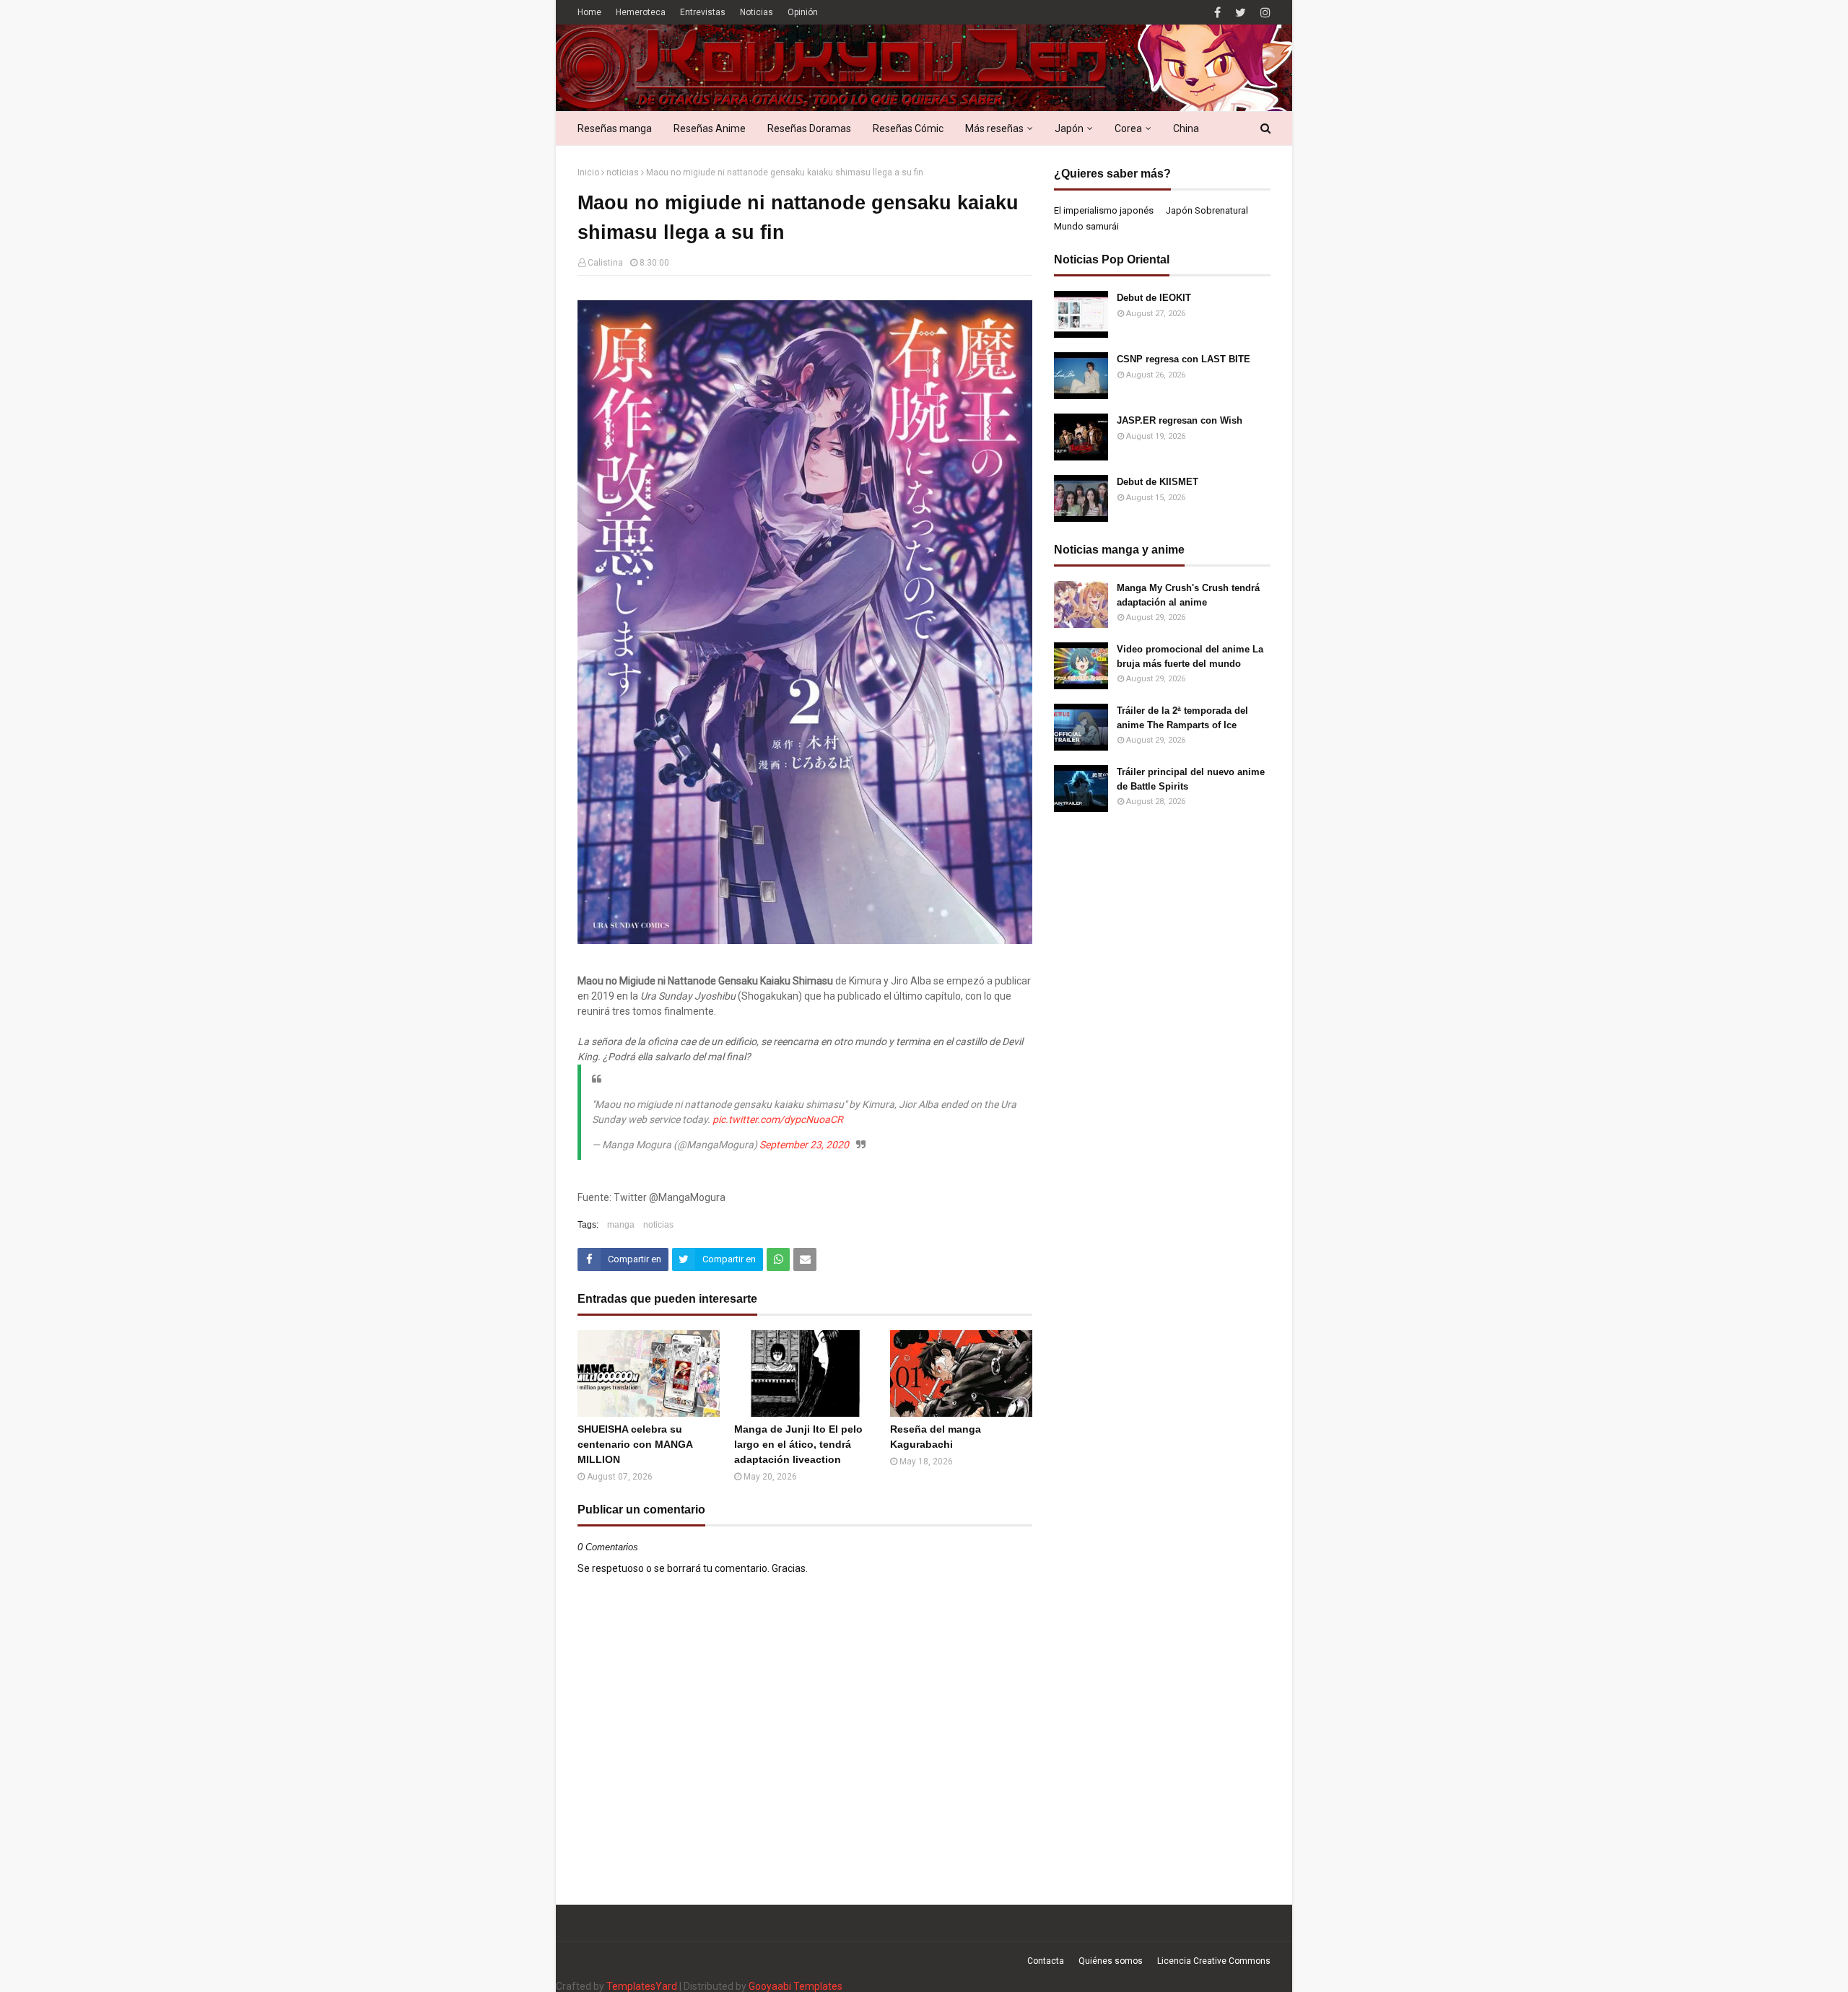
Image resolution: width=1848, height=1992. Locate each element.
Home (589, 12)
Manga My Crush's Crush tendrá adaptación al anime (1188, 595)
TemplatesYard (642, 1986)
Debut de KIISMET (1158, 482)
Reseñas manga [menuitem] (615, 128)
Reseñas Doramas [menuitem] (809, 128)
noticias (623, 172)
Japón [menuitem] (1069, 128)
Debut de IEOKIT (1154, 298)
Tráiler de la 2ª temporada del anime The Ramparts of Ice (1182, 718)
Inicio (588, 172)
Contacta (1046, 1961)
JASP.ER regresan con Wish (1180, 420)
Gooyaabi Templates (796, 1986)
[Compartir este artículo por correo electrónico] (805, 1259)
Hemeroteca (641, 12)
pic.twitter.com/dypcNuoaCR (778, 1119)
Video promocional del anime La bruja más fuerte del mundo (1190, 656)
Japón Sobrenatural (1207, 210)
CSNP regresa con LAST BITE (1184, 359)
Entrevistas (703, 12)
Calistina (605, 263)
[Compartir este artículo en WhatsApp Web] (778, 1259)
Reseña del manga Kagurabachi (936, 1437)
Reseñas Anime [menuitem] (710, 128)
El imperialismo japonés (1104, 210)
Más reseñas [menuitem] (994, 128)
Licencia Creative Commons (1214, 1961)
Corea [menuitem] (1128, 128)
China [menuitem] (1186, 128)
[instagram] (1264, 13)
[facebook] (1217, 13)
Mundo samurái (1086, 226)
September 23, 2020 (804, 1145)
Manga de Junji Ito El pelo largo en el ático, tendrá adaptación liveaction (798, 1444)
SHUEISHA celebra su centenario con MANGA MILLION (635, 1444)
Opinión (803, 12)
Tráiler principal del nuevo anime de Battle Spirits (1191, 779)
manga (621, 1225)
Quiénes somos (1111, 1961)
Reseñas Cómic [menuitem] (908, 128)
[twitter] (1241, 13)
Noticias (757, 12)
